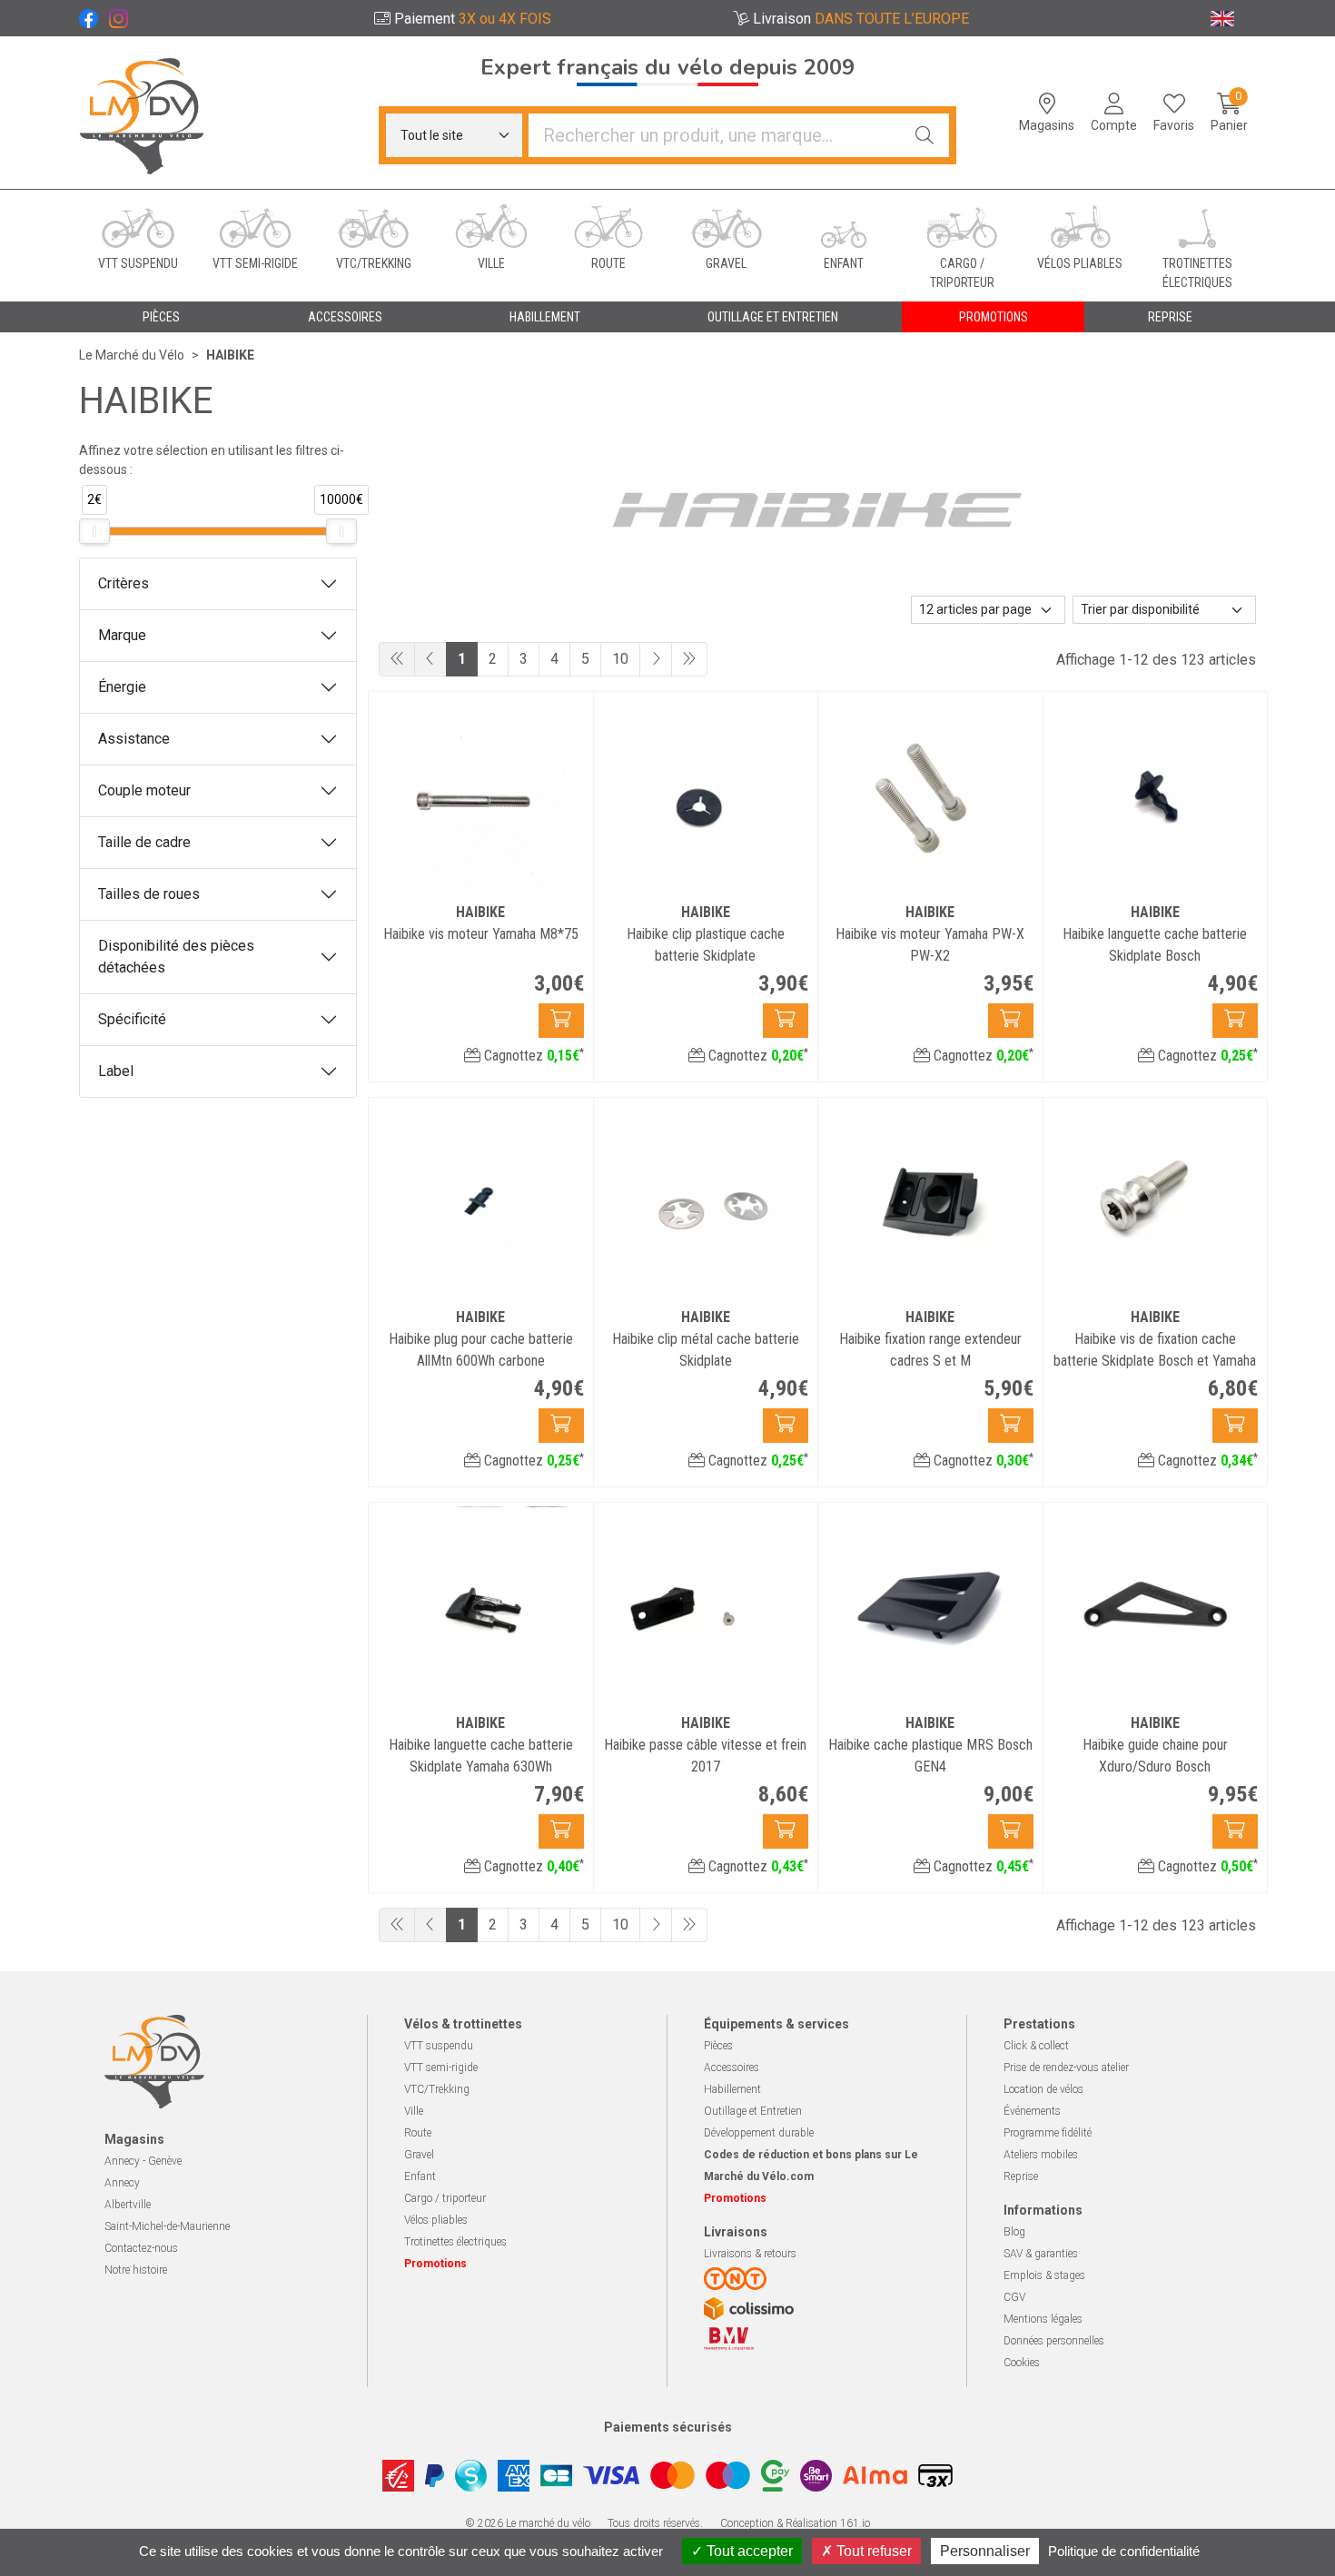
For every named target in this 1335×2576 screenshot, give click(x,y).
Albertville (128, 2205)
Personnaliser (985, 2551)
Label (116, 1071)
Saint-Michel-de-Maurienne (167, 2226)
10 (620, 659)
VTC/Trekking (437, 2089)
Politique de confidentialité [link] (1124, 2551)
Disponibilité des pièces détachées (176, 957)
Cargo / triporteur (445, 2198)
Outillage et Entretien (753, 2111)
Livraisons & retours (750, 2254)
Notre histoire (136, 2270)
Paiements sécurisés (668, 2427)
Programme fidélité (1048, 2133)
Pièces (718, 2046)
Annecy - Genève (143, 2161)
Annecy (122, 2183)
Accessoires (732, 2068)
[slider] (94, 531)
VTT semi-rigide (441, 2068)
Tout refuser (872, 2551)
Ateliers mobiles (1041, 2155)
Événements (1032, 2111)
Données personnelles (1054, 2341)
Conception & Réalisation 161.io (795, 2523)
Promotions (994, 317)
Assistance (134, 739)
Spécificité (132, 1019)
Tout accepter (748, 2551)
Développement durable (759, 2133)
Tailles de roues (149, 894)
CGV (1014, 2297)
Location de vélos (1043, 2089)
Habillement (732, 2089)
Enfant (420, 2176)
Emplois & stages (1044, 2275)
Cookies (1022, 2363)
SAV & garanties (1041, 2254)
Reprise (1021, 2176)
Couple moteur (144, 790)
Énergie (122, 687)
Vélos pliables (436, 2220)
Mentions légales (1043, 2319)
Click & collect (1036, 2046)
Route (418, 2133)
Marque (122, 635)
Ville (414, 2111)
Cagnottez (532, 1056)
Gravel (419, 2155)
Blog (1014, 2232)
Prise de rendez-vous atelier (1066, 2068)
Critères (124, 583)
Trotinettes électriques (455, 2242)
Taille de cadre (144, 842)
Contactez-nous (141, 2248)
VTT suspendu (439, 2046)
